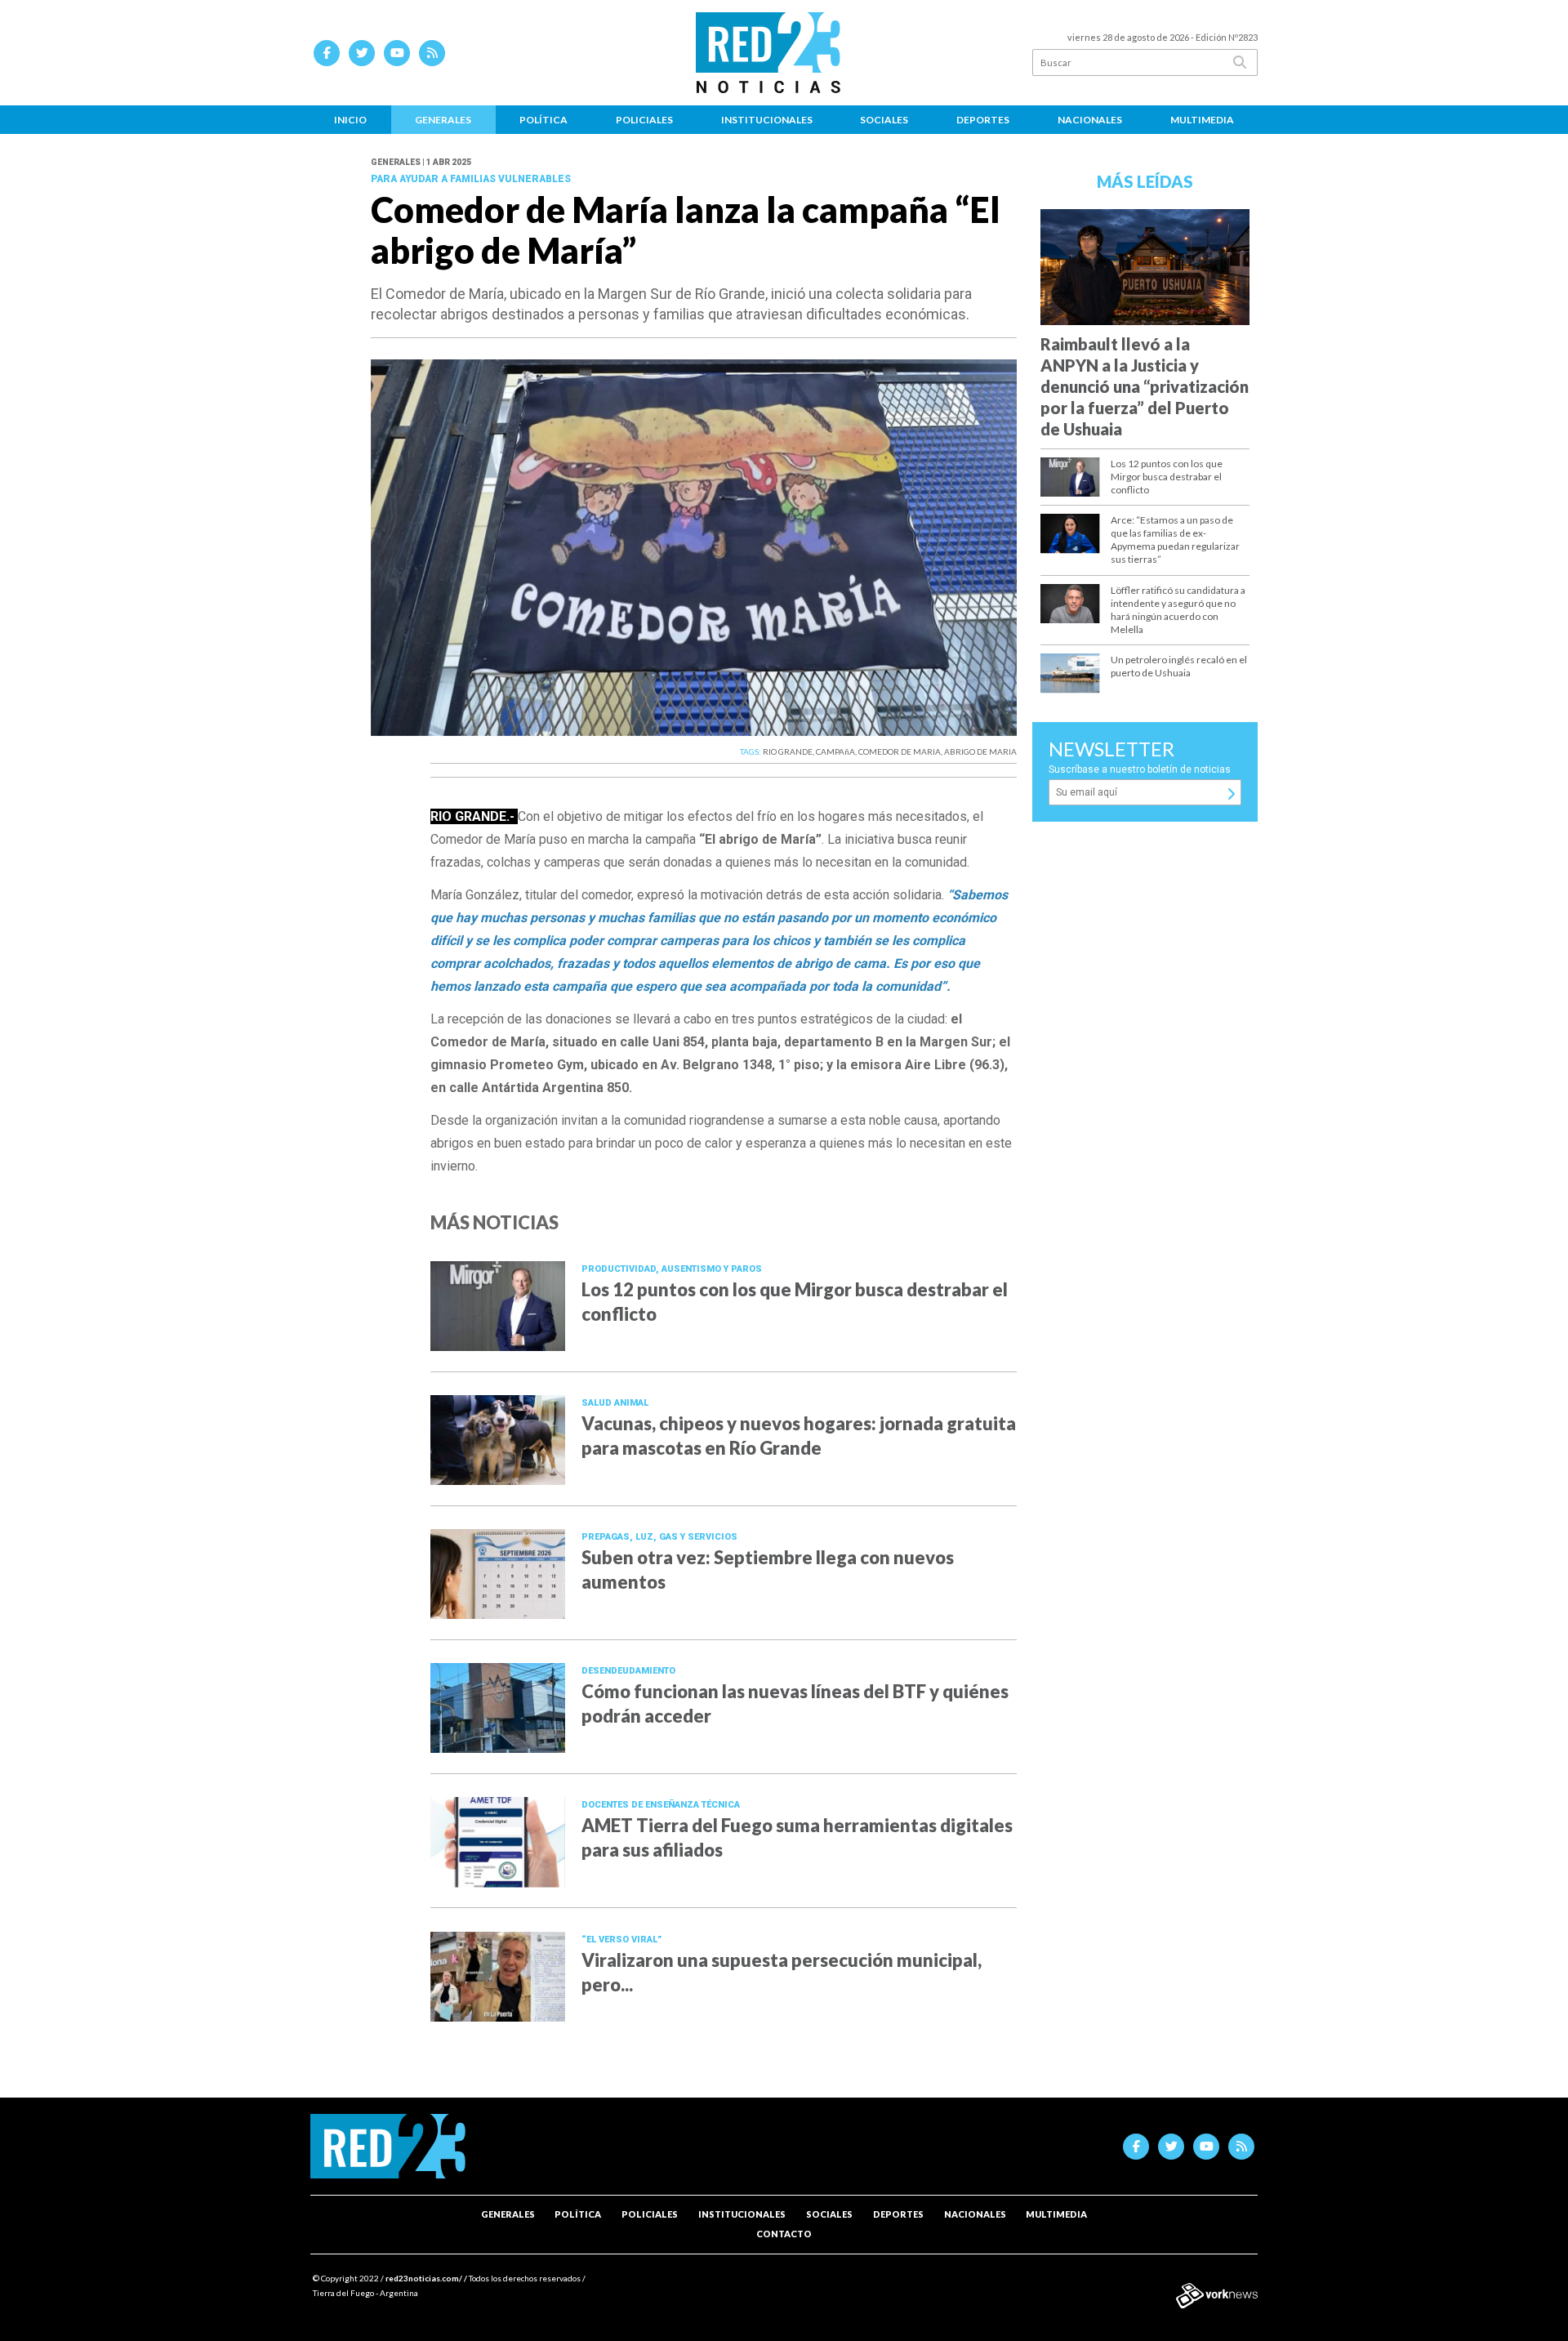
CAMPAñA (835, 751)
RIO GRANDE (788, 751)
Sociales (884, 120)
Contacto (784, 2234)
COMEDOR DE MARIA (900, 751)
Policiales (644, 120)
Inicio (350, 120)
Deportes (983, 120)
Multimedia (1202, 120)
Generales (443, 120)
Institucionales (767, 120)
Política (543, 120)
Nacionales (1090, 120)
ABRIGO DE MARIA (980, 751)
